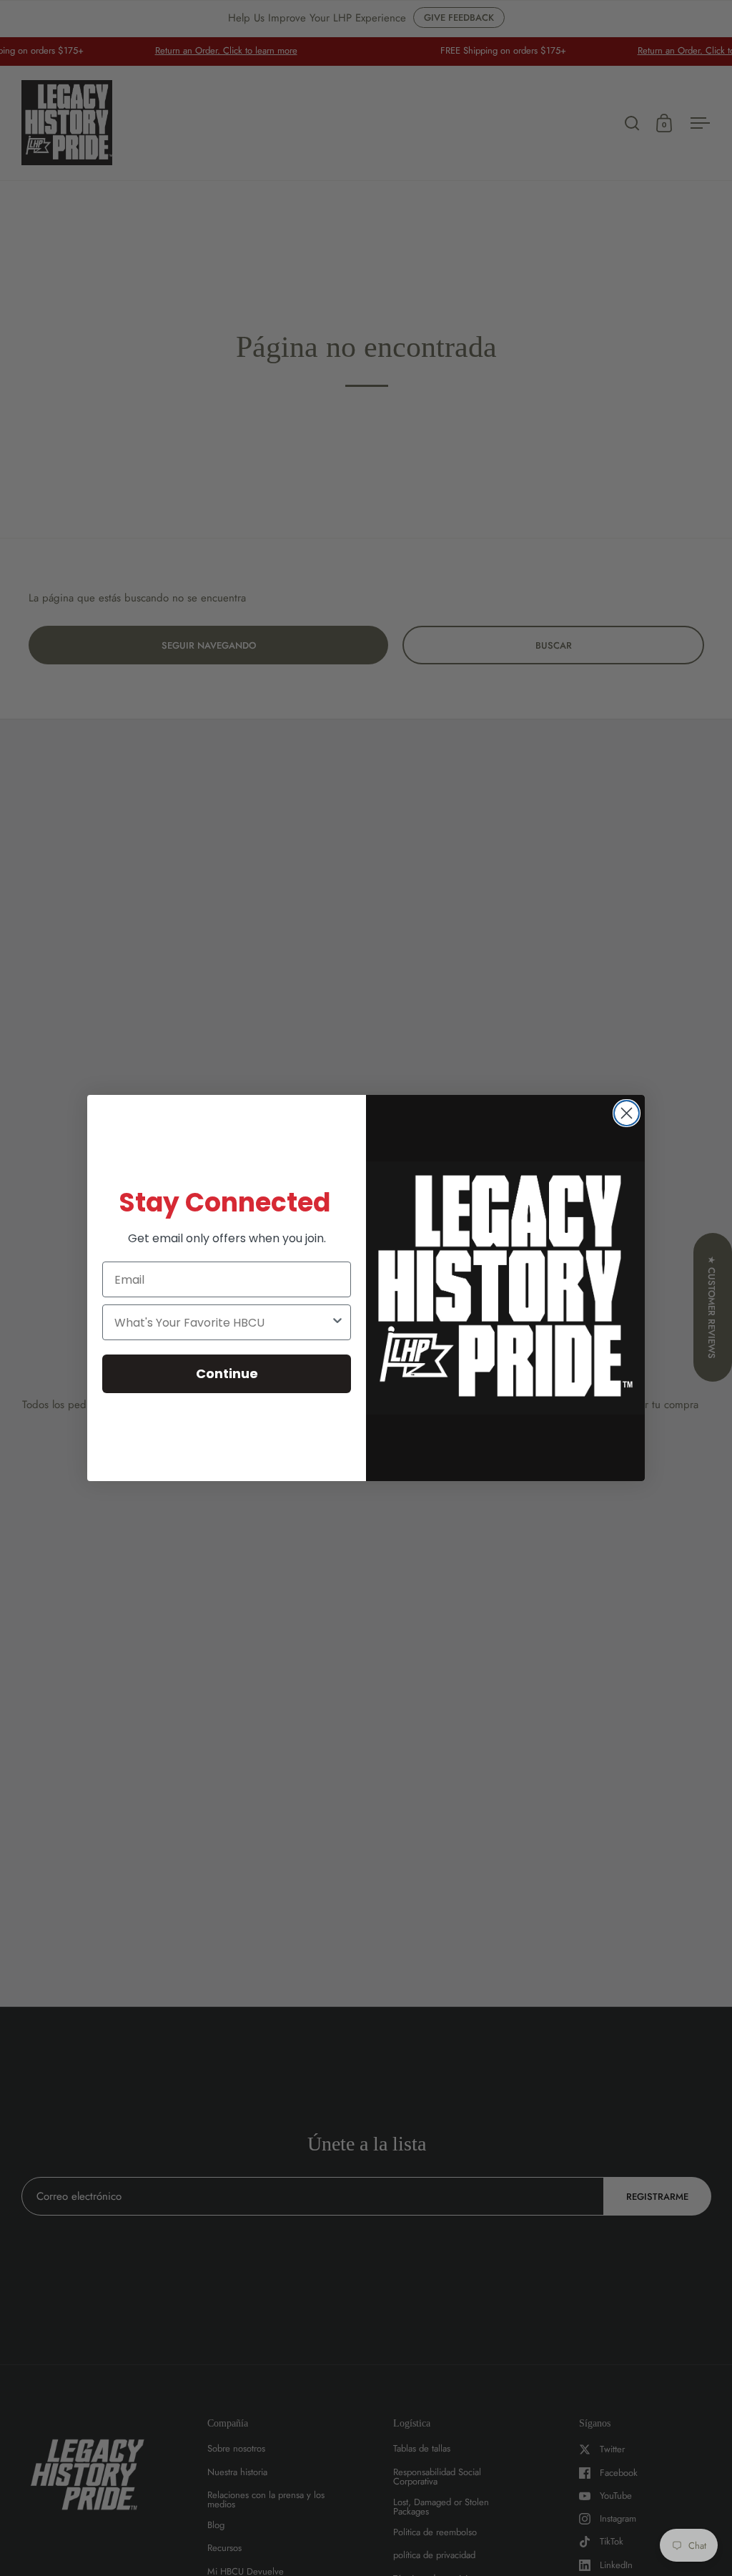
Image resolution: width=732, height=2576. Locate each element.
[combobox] (222, 1322)
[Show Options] (337, 1322)
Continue (227, 1373)
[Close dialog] (627, 1113)
